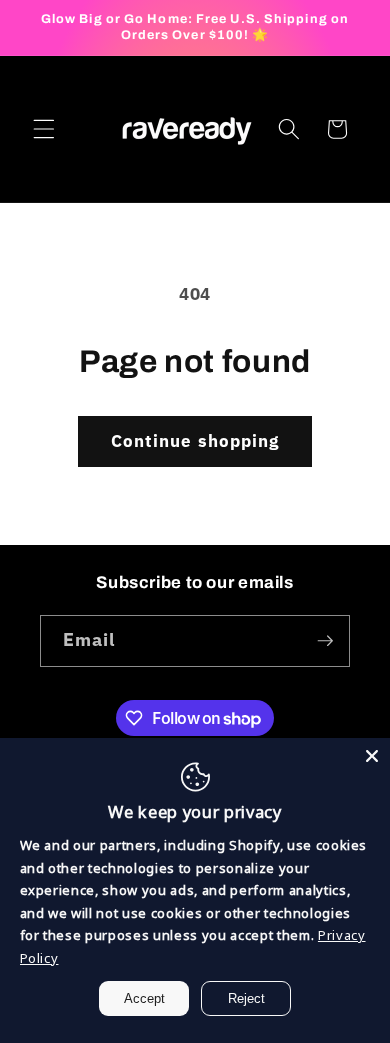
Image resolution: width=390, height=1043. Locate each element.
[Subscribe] (325, 641)
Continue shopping (195, 441)
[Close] (372, 756)
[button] (44, 129)
